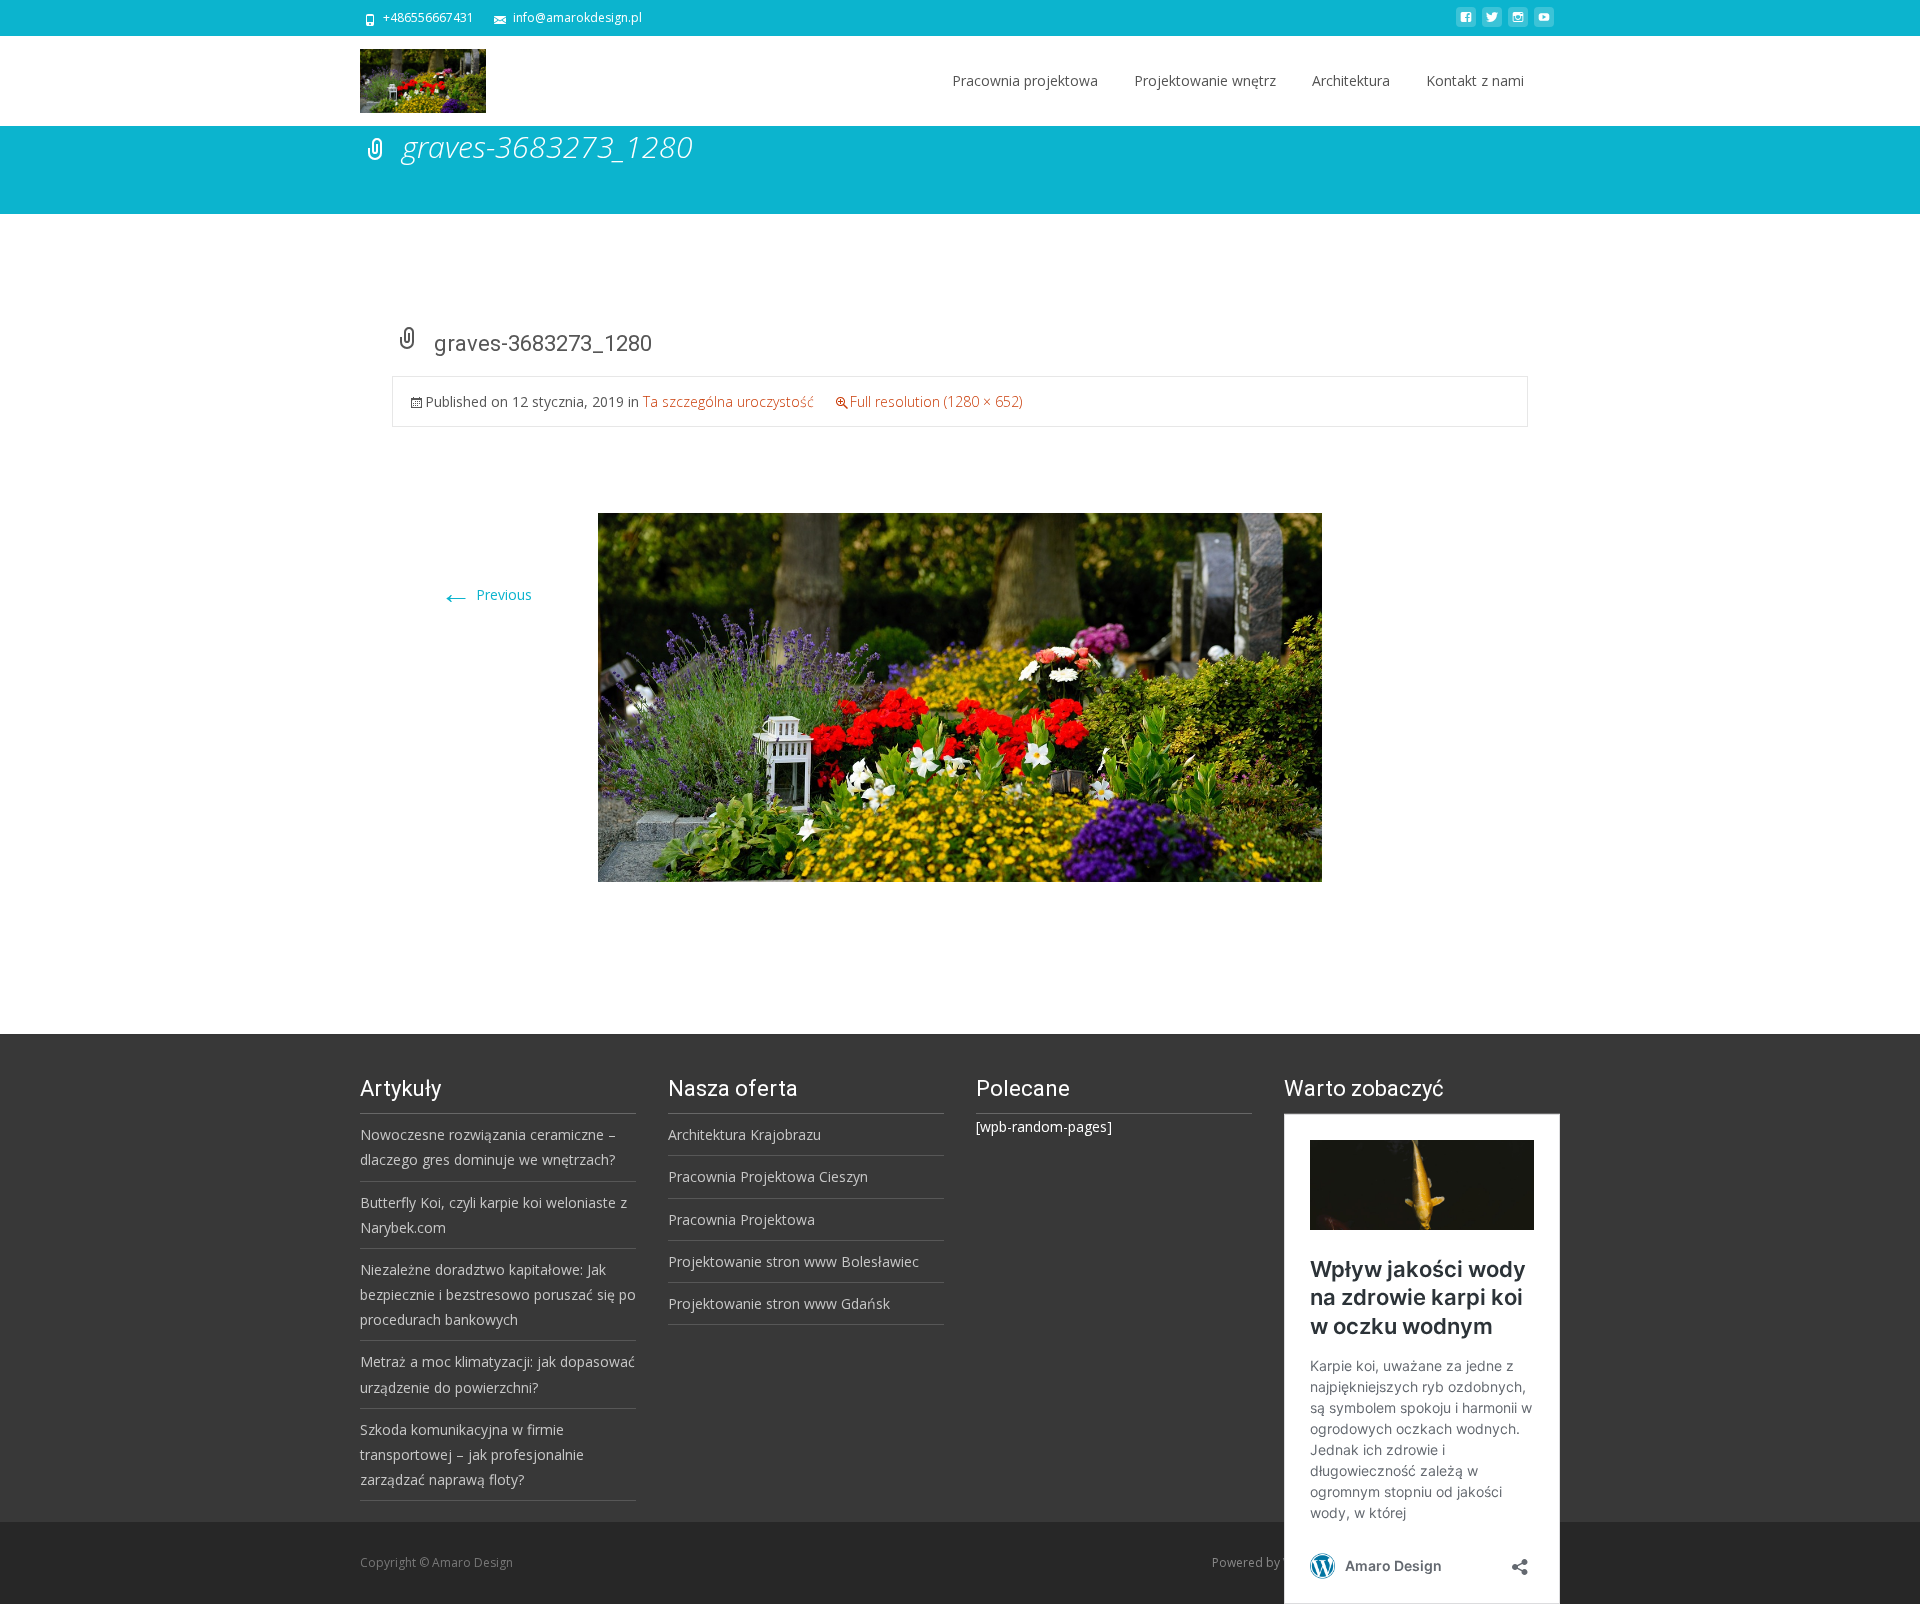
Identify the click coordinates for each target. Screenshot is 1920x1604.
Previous (486, 594)
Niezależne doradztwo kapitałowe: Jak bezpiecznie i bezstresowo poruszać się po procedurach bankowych (498, 1294)
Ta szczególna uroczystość (728, 401)
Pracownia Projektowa (741, 1219)
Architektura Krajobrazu (744, 1134)
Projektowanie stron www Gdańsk (779, 1303)
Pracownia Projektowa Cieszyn (768, 1176)
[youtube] (1544, 24)
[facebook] (1466, 24)
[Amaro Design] (407, 76)
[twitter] (1492, 24)
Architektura (1351, 80)
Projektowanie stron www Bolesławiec (793, 1261)
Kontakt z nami (1475, 80)
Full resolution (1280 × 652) (936, 401)
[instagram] (1518, 24)
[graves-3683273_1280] (960, 695)
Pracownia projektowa (1025, 80)
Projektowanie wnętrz (1205, 80)
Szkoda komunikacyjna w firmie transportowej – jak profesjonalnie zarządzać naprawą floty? (472, 1454)
